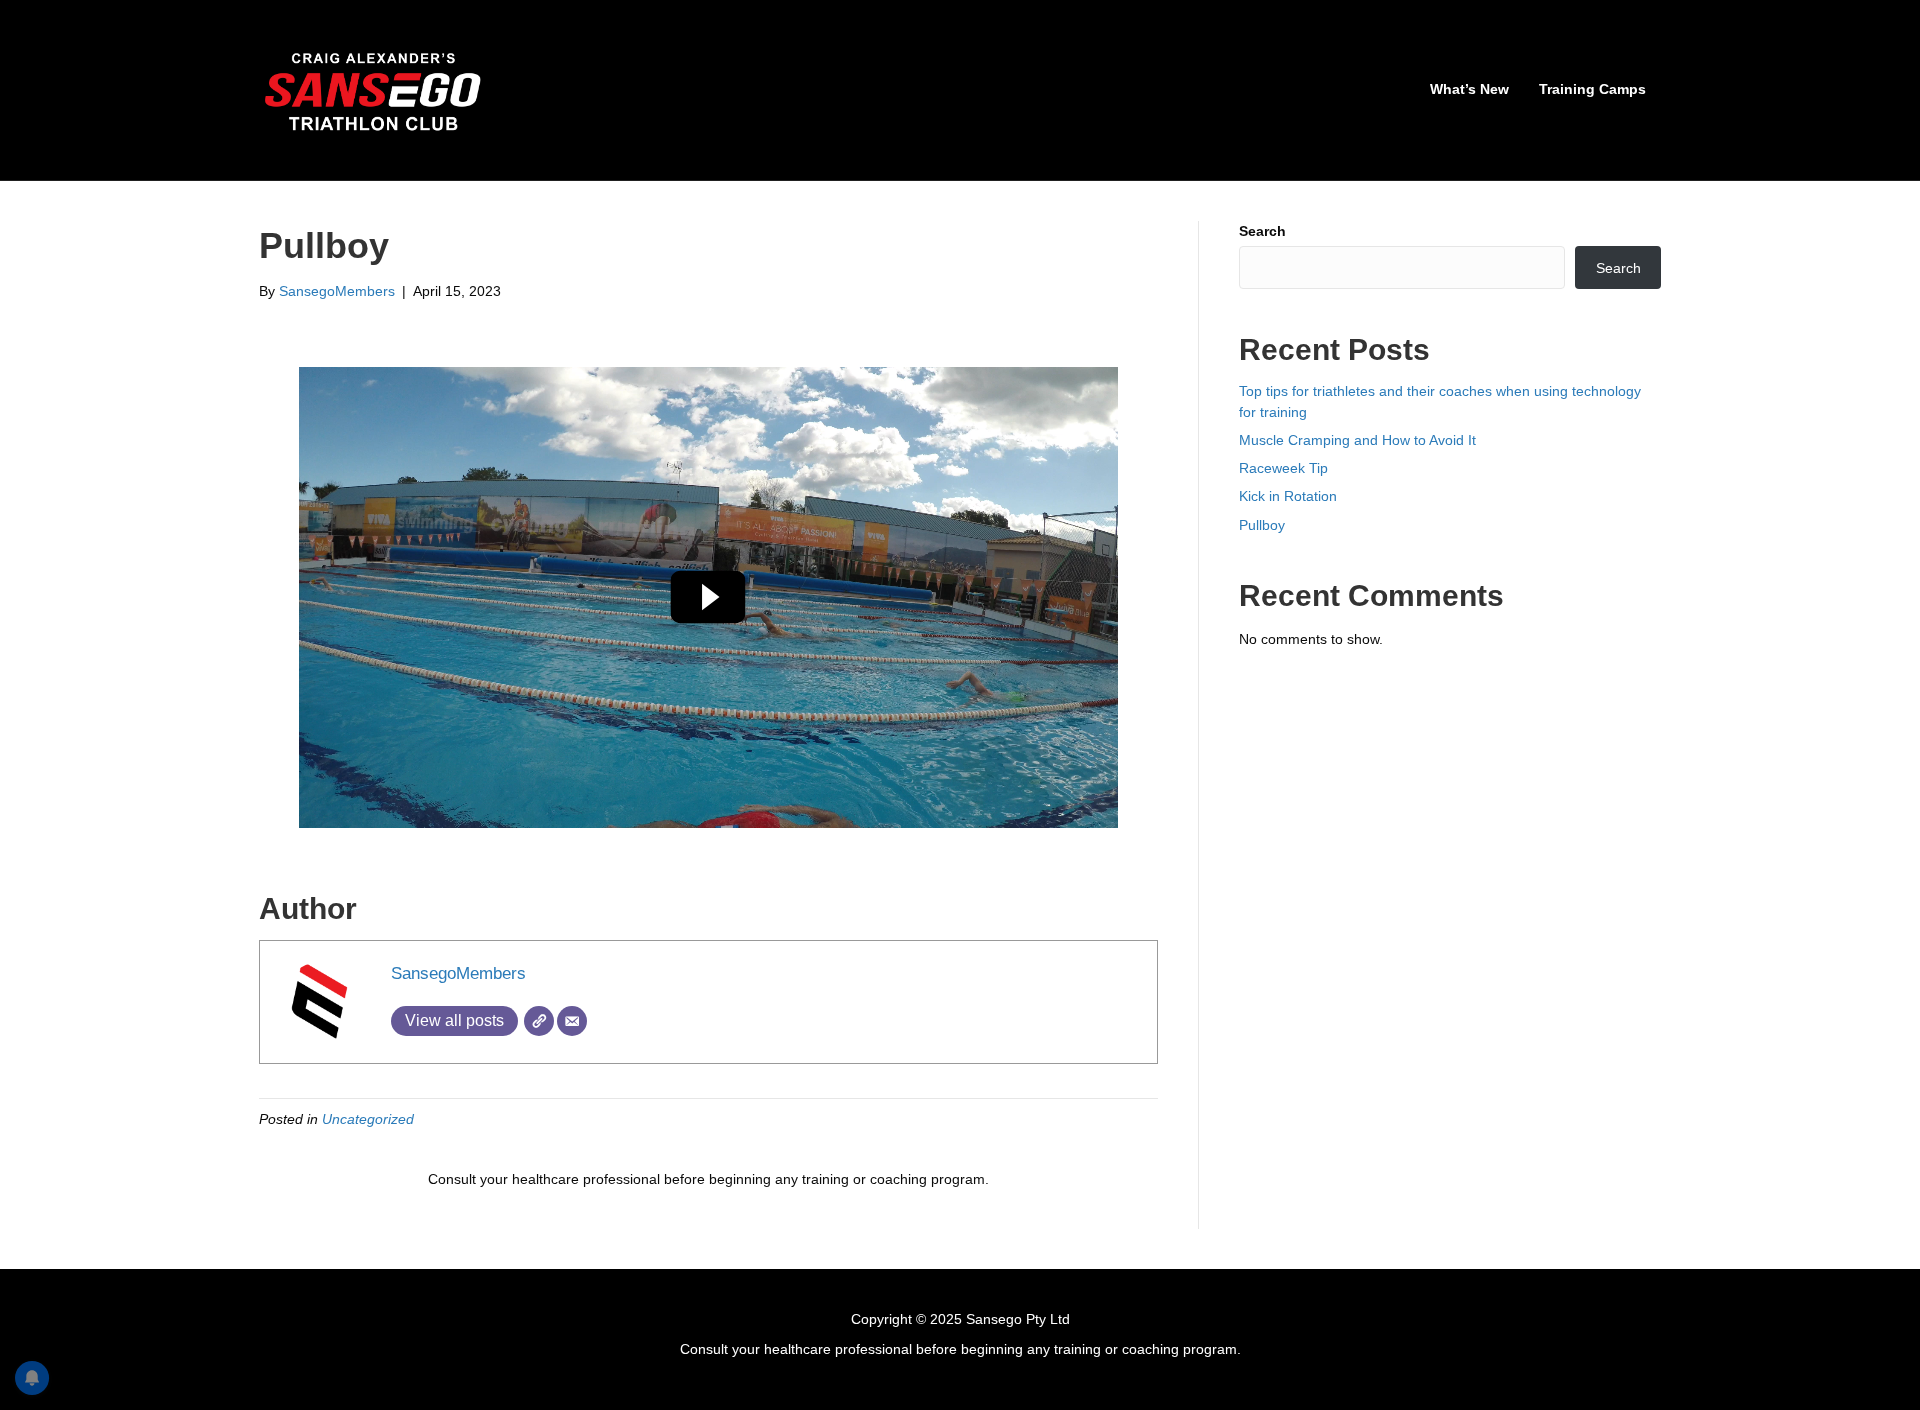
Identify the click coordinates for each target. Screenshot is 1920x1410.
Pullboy (1262, 525)
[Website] (539, 1021)
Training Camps (1592, 89)
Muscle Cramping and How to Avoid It (1357, 440)
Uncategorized (368, 1119)
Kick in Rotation (1288, 496)
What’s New (1469, 89)
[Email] (572, 1021)
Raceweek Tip (1283, 468)
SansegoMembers (458, 973)
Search (1262, 231)
